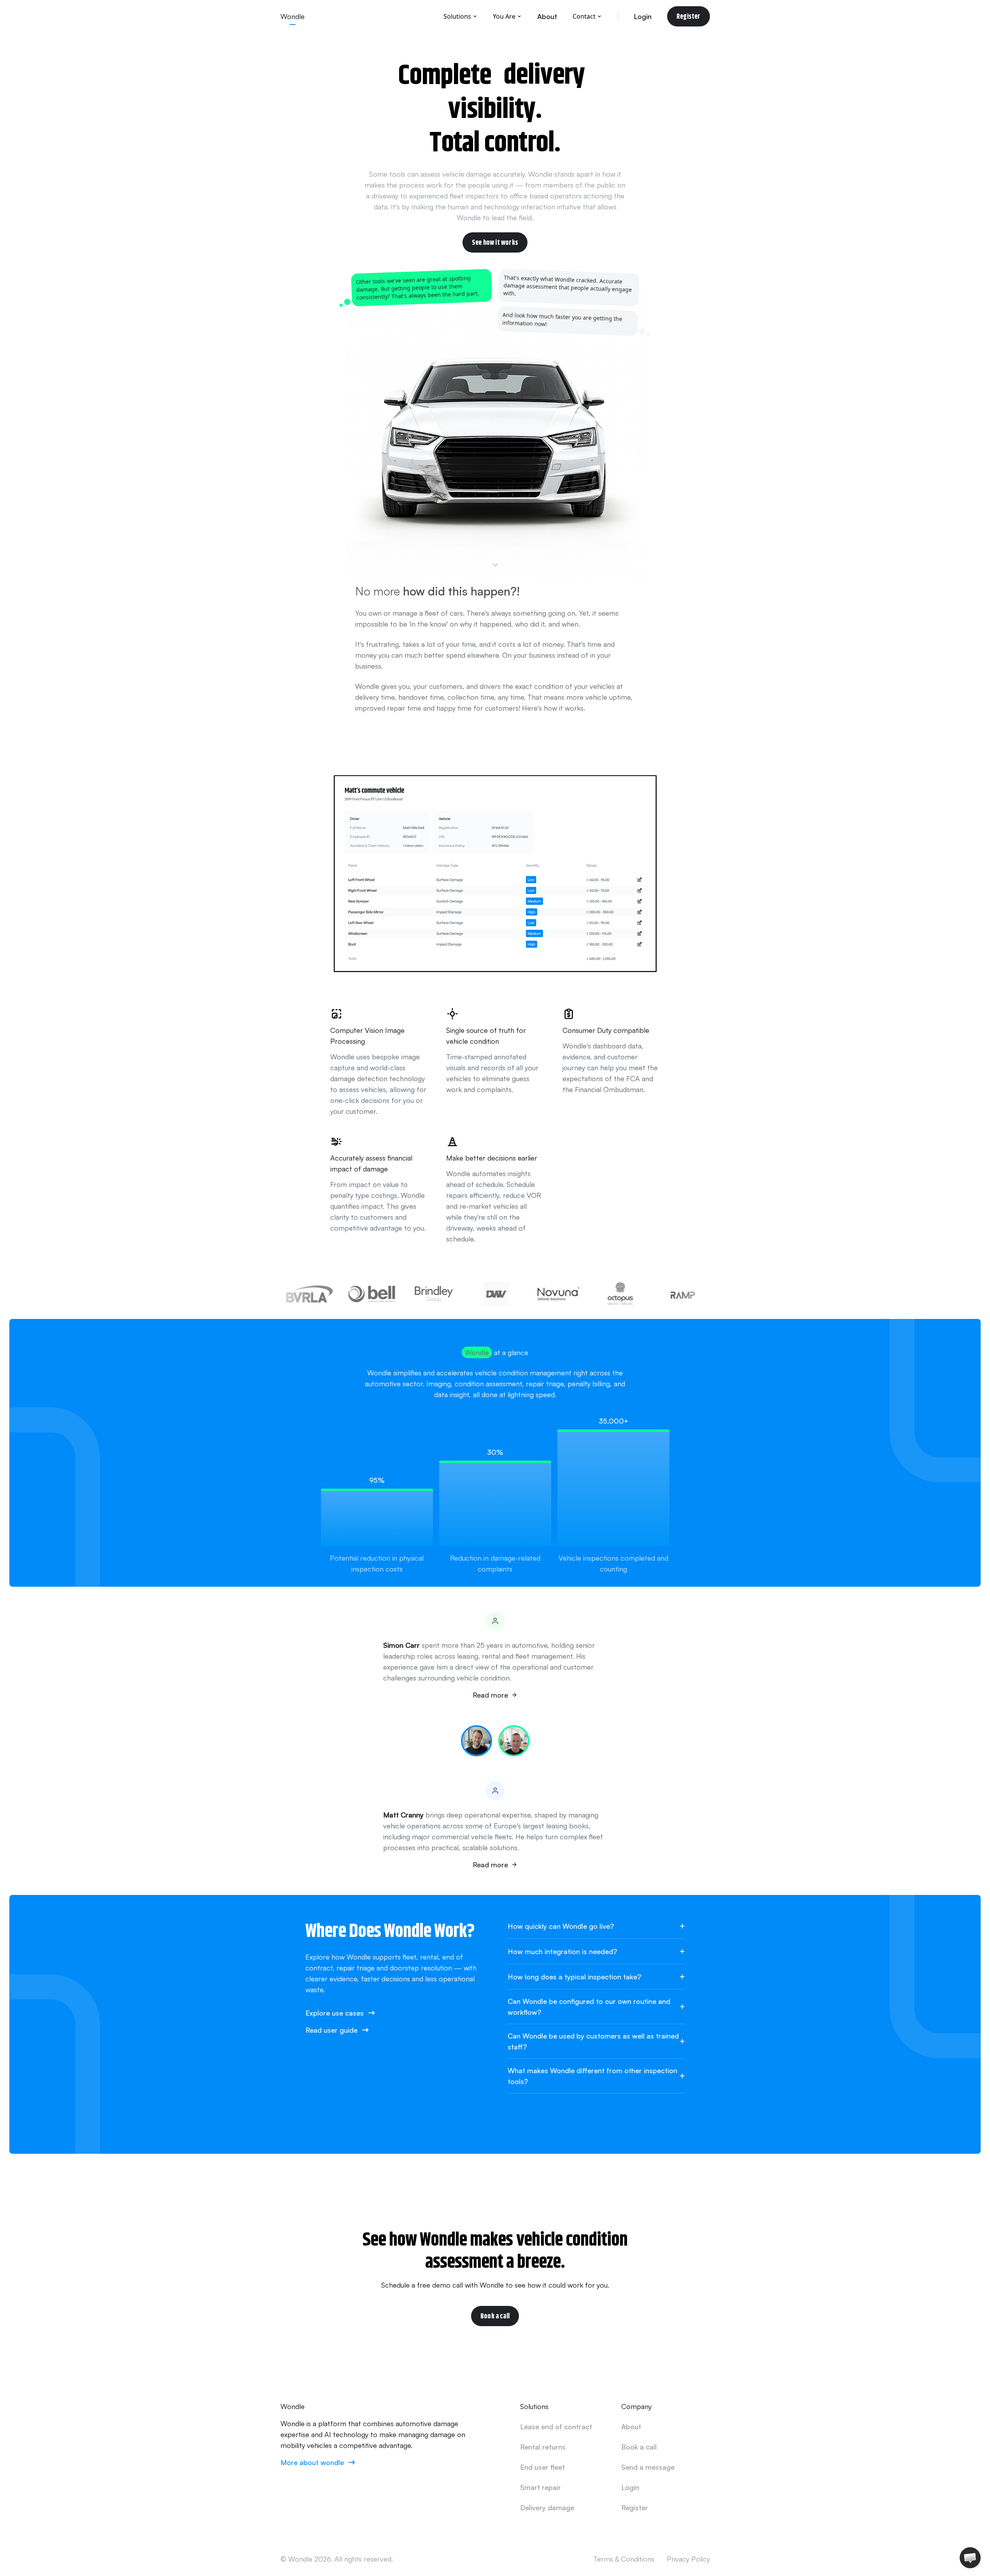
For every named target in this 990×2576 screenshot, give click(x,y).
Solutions (457, 16)
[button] (970, 2558)
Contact (584, 16)
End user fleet (542, 2467)
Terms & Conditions (624, 2559)
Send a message (648, 2467)
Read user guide (331, 2030)
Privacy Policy (688, 2559)
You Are (504, 16)
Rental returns (543, 2447)
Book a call (495, 2316)
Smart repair (541, 2487)
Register (688, 16)
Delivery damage (547, 2508)
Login (643, 16)
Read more (490, 1695)
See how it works (495, 242)
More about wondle (312, 2462)
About (547, 16)
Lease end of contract (556, 2427)
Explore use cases (335, 2013)
